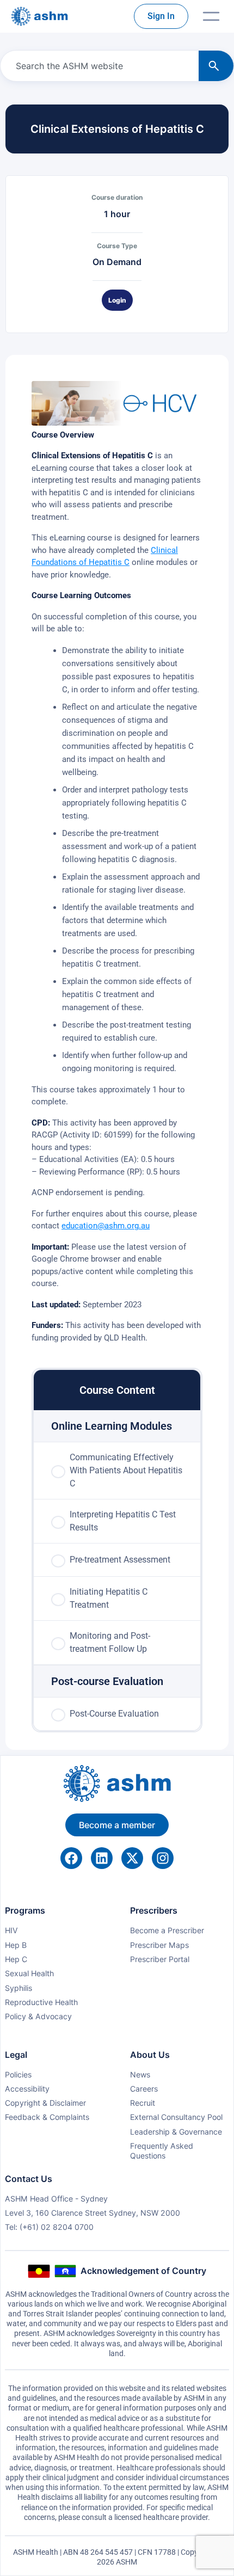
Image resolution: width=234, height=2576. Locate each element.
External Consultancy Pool (176, 2117)
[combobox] (97, 66)
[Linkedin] (102, 1858)
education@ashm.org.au (106, 1226)
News (140, 2074)
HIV (11, 1930)
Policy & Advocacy (38, 2016)
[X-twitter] (132, 1858)
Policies (18, 2074)
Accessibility (27, 2089)
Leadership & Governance (176, 2132)
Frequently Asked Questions (162, 2151)
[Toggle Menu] (211, 16)
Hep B (16, 1945)
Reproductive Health (41, 2002)
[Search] (216, 66)
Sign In (161, 16)
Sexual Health (29, 1973)
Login (117, 300)
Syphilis (19, 1988)
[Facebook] (71, 1858)
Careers (144, 2089)
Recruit (143, 2103)
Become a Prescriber (167, 1930)
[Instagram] (163, 1858)
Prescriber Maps (159, 1945)
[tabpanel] (117, 862)
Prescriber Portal (160, 1959)
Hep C (16, 1959)
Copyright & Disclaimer (45, 2103)
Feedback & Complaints (47, 2117)
